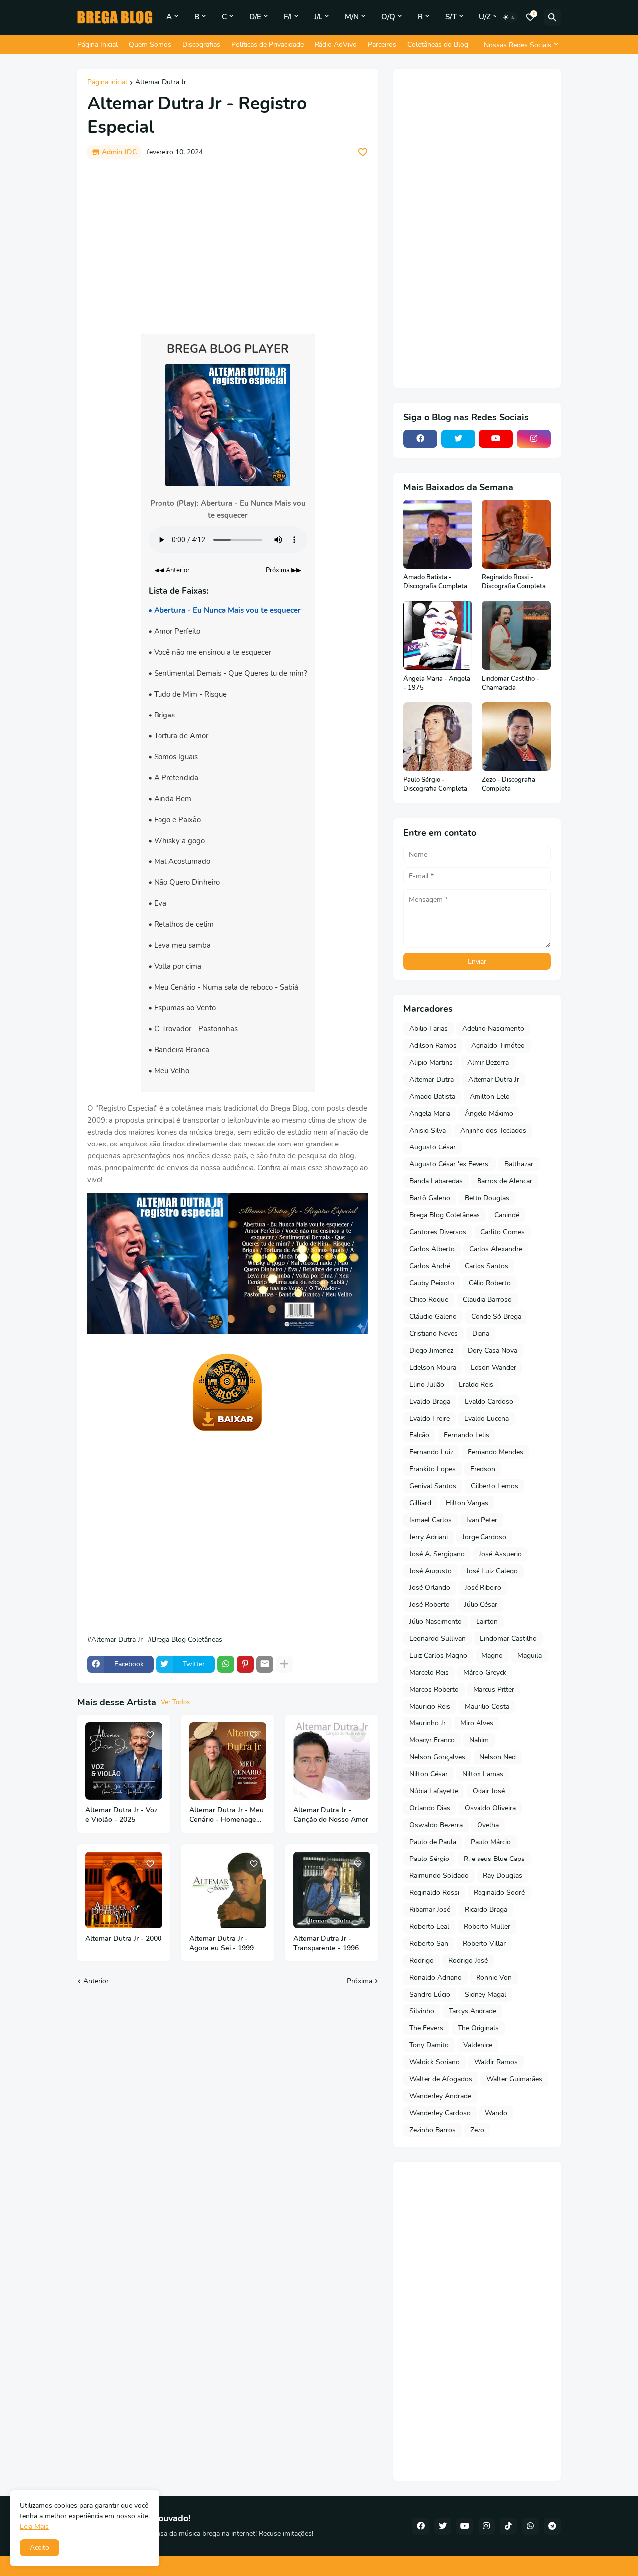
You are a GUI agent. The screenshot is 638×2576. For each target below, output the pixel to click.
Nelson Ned (498, 1757)
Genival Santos (433, 1486)
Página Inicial (97, 45)
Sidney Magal (485, 1994)
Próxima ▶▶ (283, 570)
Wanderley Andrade (440, 2096)
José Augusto (430, 1571)
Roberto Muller (487, 1927)
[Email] (265, 1664)
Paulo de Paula (433, 1842)
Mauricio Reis (430, 1706)
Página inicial (107, 83)
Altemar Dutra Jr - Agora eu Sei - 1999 (222, 1943)
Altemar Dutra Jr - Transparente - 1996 (326, 1943)
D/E (255, 17)
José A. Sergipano (437, 1554)
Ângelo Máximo (489, 1113)
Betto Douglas (487, 1198)
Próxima (360, 1981)
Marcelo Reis (429, 1672)
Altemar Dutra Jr (161, 83)
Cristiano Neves (433, 1334)
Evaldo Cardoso (489, 1401)
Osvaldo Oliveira (490, 1808)
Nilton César (428, 1774)
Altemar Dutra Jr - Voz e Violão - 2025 (121, 1815)
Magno (492, 1655)
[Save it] (363, 152)
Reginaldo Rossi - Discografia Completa (514, 582)
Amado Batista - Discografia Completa (435, 582)
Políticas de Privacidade (267, 45)
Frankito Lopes (432, 1469)
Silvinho (422, 2011)
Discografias (201, 45)
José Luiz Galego (492, 1571)
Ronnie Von (494, 1977)
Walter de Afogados (441, 2079)
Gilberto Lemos (494, 1486)
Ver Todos (175, 1702)
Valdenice (478, 2045)
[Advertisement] (228, 242)
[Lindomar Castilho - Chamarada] (516, 635)
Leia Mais (34, 2526)
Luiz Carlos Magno (438, 1655)
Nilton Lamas (483, 1774)
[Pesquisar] (552, 17)
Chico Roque (429, 1300)
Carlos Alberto (432, 1249)
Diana (481, 1334)
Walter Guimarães (514, 2079)
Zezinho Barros (432, 2130)
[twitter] (458, 439)
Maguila (530, 1655)
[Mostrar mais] (284, 1664)
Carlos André (430, 1266)
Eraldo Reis (476, 1384)
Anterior (96, 1981)
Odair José (489, 1791)
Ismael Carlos (430, 1520)
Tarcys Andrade (473, 2011)
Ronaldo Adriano (435, 1977)
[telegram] (552, 2526)
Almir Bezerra (488, 1063)
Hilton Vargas (467, 1503)
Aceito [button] (40, 2547)
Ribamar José (430, 1910)
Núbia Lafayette (434, 1791)
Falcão (419, 1435)
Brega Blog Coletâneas (187, 1640)
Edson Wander (493, 1367)
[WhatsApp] (226, 1664)
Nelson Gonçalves (437, 1757)
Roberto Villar (484, 1943)
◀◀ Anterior (172, 570)
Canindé (507, 1215)
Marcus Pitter (494, 1689)
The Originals (478, 2028)
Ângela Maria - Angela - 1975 (437, 683)
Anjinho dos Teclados (493, 1130)
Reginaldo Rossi (434, 1893)
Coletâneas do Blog (438, 45)
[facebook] (420, 439)
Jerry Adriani (428, 1537)
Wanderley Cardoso (440, 2113)
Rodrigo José (468, 1960)
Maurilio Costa (487, 1706)
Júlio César (481, 1605)
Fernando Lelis (467, 1435)
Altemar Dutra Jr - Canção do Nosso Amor (331, 1815)
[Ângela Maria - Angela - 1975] (438, 635)
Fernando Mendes (495, 1452)
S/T (451, 17)
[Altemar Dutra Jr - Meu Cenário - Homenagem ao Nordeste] (228, 1761)
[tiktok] (508, 2526)
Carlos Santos (486, 1266)
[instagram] (534, 439)
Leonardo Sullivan (437, 1639)
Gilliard (420, 1503)
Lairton (487, 1622)
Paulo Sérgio (429, 1859)
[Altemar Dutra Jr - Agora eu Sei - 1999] (228, 1890)
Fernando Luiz (431, 1452)
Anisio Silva (427, 1130)
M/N (352, 17)
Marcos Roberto (434, 1689)
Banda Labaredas (436, 1181)
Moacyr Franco (432, 1740)
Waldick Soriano (434, 2062)
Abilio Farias (428, 1029)
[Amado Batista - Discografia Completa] (438, 534)
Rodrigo (421, 1960)
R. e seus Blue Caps (494, 1859)
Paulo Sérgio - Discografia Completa (435, 785)
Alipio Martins (431, 1063)
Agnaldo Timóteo (498, 1046)
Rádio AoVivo (336, 45)
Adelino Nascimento (493, 1029)
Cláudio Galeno (433, 1317)
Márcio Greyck (485, 1672)
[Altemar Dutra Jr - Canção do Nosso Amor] (332, 1761)
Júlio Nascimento (435, 1622)
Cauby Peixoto (432, 1283)
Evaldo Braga (430, 1401)
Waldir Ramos (496, 2062)
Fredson (483, 1469)
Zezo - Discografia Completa (509, 785)
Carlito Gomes (503, 1232)
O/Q (388, 17)
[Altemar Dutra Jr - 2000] (124, 1890)
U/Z (485, 17)
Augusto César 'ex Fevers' (450, 1164)
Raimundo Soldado (439, 1876)
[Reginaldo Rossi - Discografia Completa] (516, 534)
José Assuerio (500, 1554)
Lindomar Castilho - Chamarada (511, 683)
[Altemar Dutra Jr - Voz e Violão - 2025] (124, 1761)
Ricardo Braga (486, 1910)
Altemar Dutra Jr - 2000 (123, 1939)
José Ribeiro (483, 1588)
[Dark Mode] (509, 17)
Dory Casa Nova (492, 1351)
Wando (496, 2113)
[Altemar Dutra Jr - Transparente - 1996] (332, 1890)
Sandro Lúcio (430, 1994)
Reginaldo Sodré (499, 1893)
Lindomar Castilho (508, 1639)
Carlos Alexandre (496, 1249)
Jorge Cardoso (484, 1537)
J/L (318, 17)
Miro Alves (477, 1723)
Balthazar (519, 1164)
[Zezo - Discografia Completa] (516, 736)
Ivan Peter (482, 1520)
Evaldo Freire (429, 1418)
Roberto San (429, 1943)
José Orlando (430, 1588)
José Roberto (429, 1605)
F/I (288, 17)
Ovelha (488, 1825)
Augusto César (432, 1147)
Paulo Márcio (491, 1842)
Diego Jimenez (431, 1351)
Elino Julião (427, 1384)
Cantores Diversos (438, 1232)
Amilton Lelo (490, 1096)
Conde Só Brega (496, 1317)
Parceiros (382, 45)
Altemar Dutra (431, 1079)
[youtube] (496, 439)
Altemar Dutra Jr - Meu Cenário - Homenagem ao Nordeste (227, 1815)
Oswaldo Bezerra (436, 1825)
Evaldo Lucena (486, 1418)
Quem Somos (150, 45)
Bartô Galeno (430, 1198)
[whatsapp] (530, 2526)
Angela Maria (430, 1113)
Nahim (479, 1740)
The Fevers (426, 2028)
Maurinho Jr (427, 1723)
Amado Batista (432, 1096)
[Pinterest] (245, 1664)
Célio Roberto (490, 1283)
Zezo (477, 2130)
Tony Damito (429, 2045)
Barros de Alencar (505, 1181)
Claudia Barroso (487, 1300)
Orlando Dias (430, 1808)
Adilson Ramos (433, 1046)
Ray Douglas (503, 1876)
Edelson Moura (433, 1367)
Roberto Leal (429, 1927)
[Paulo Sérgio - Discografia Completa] (438, 736)
